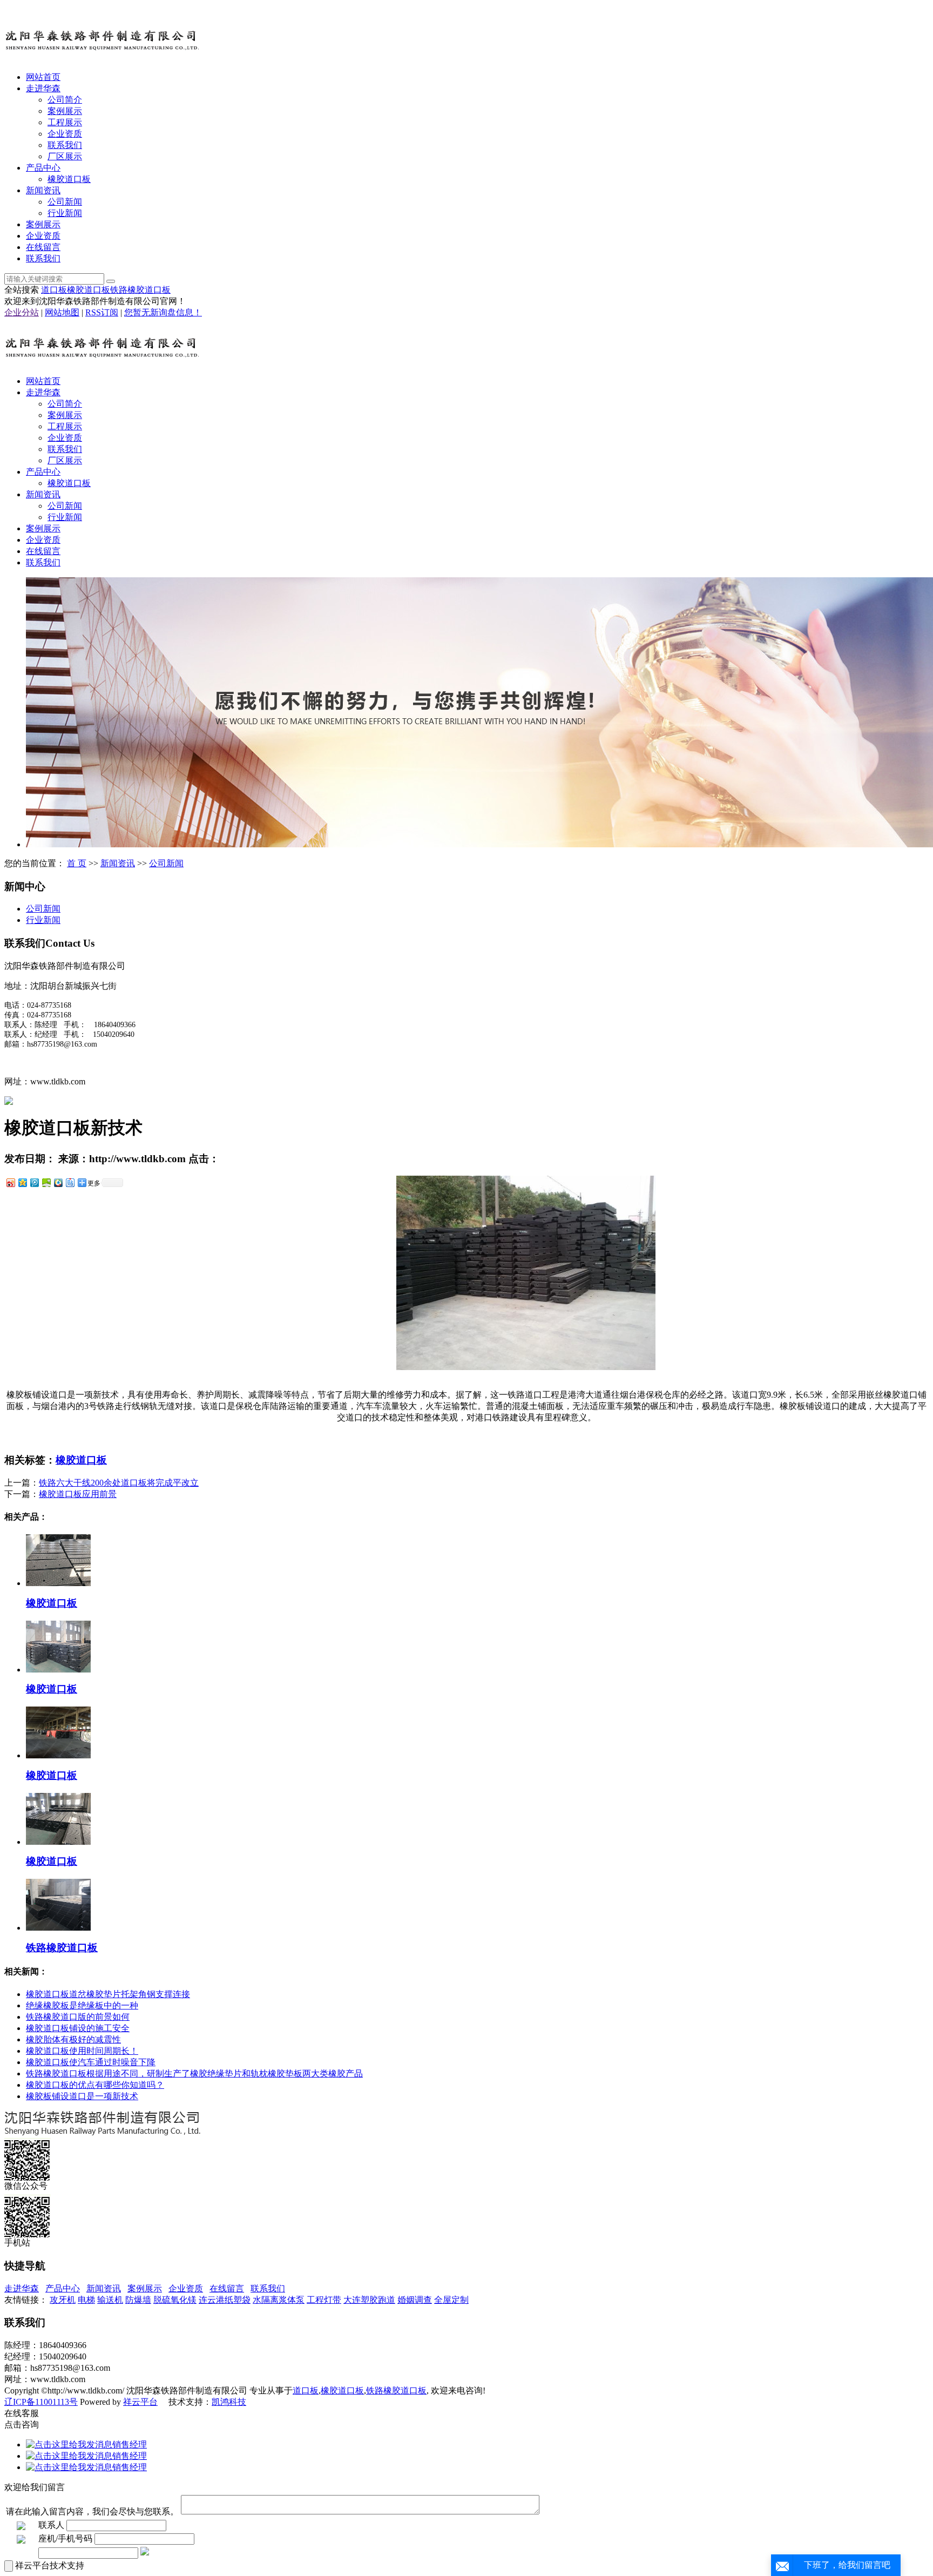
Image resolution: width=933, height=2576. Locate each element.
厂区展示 (65, 156)
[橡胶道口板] (58, 1583)
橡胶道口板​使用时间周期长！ (82, 2051)
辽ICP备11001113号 (41, 2402)
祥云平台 (140, 2402)
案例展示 (65, 111)
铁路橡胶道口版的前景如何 (78, 2017)
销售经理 (130, 2444)
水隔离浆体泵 (279, 2300)
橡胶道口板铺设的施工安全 (78, 2028)
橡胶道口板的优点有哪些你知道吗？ (95, 2085)
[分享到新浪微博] (10, 1182)
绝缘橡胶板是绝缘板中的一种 (82, 2005)
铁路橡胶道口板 (140, 290)
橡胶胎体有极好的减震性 (73, 2039)
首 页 (77, 863)
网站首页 (43, 77)
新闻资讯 (43, 190)
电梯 (86, 2300)
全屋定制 (451, 2300)
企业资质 (65, 134)
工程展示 (65, 122)
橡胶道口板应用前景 (78, 1494)
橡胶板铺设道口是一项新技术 (82, 2096)
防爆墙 (138, 2300)
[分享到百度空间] (46, 1182)
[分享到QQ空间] (22, 1182)
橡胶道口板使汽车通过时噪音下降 (91, 2062)
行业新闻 (65, 213)
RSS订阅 (102, 312)
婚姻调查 (415, 2300)
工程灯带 (324, 2300)
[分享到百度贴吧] (70, 1182)
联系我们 (65, 145)
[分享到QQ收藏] (58, 1182)
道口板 (54, 290)
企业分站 (22, 312)
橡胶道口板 (69, 179)
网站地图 (62, 312)
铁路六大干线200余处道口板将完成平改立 (119, 1483)
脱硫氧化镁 (175, 2300)
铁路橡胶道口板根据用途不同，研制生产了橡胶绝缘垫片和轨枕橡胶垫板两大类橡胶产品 (194, 2073)
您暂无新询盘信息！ (163, 312)
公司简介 (65, 100)
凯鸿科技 (229, 2402)
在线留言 (43, 247)
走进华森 (43, 88)
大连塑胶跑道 (369, 2300)
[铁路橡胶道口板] (58, 1928)
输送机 (110, 2300)
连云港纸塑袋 (225, 2300)
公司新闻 (65, 202)
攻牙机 (63, 2300)
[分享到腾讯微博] (34, 1182)
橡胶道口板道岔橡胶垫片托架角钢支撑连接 (108, 1994)
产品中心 (43, 168)
